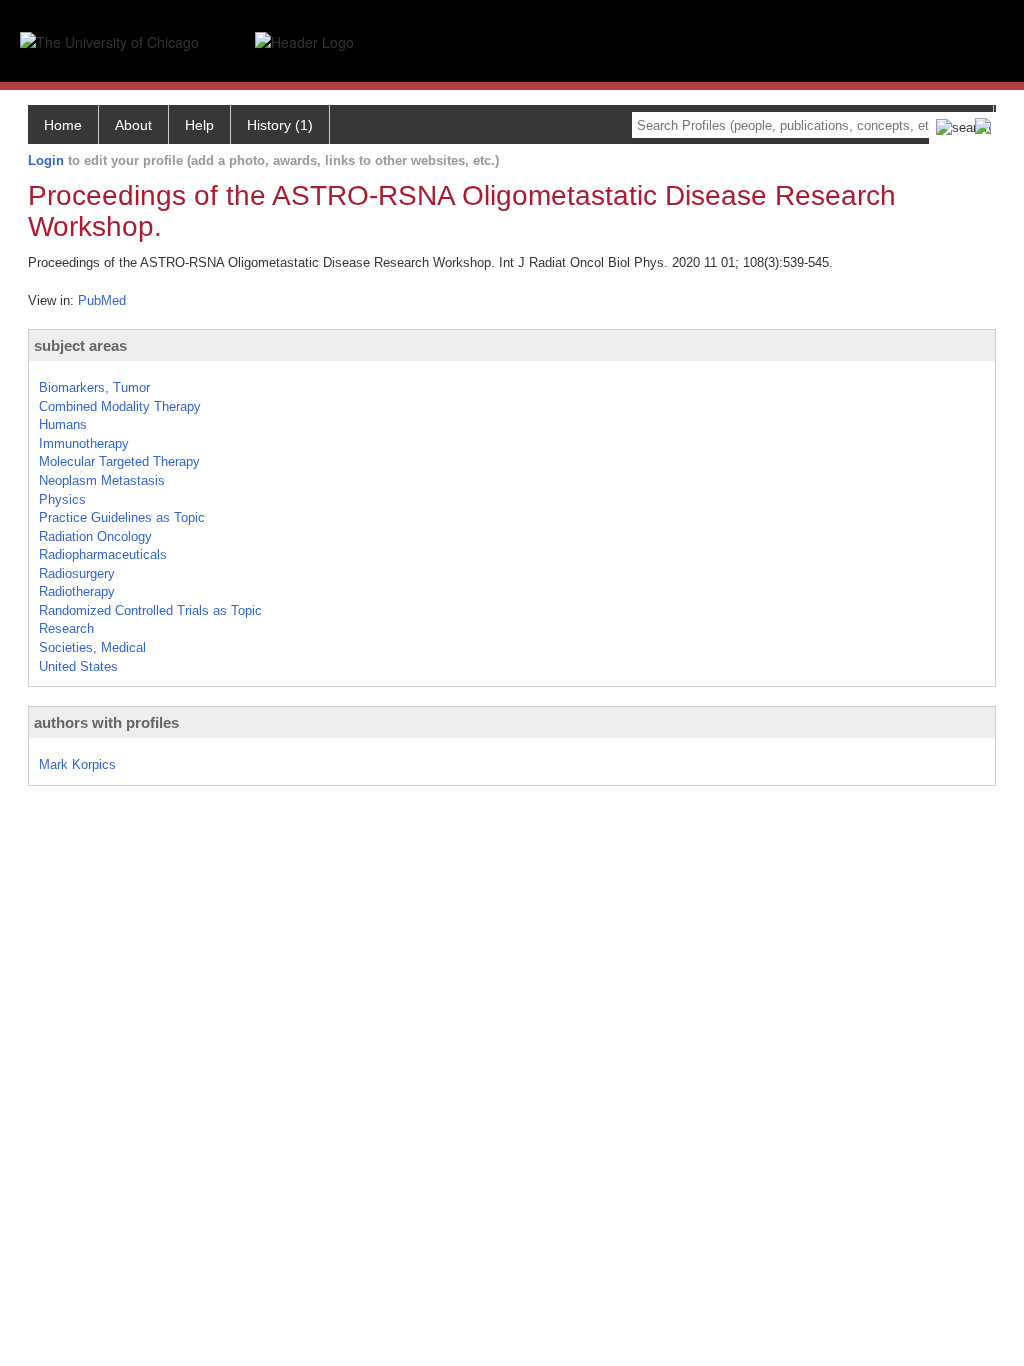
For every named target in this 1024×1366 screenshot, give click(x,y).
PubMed (102, 300)
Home (63, 125)
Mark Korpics (77, 764)
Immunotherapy (84, 443)
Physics (62, 499)
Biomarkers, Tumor (94, 387)
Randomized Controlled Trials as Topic (150, 610)
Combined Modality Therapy (120, 406)
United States (78, 666)
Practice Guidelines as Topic (122, 517)
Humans (63, 424)
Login (46, 160)
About (133, 125)
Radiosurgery (77, 573)
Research (66, 628)
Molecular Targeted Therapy (119, 461)
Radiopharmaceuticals (103, 554)
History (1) (280, 125)
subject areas (80, 345)
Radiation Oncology (95, 536)
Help (199, 125)
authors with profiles (106, 722)
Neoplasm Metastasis (102, 480)
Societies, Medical (92, 647)
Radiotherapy (77, 591)
